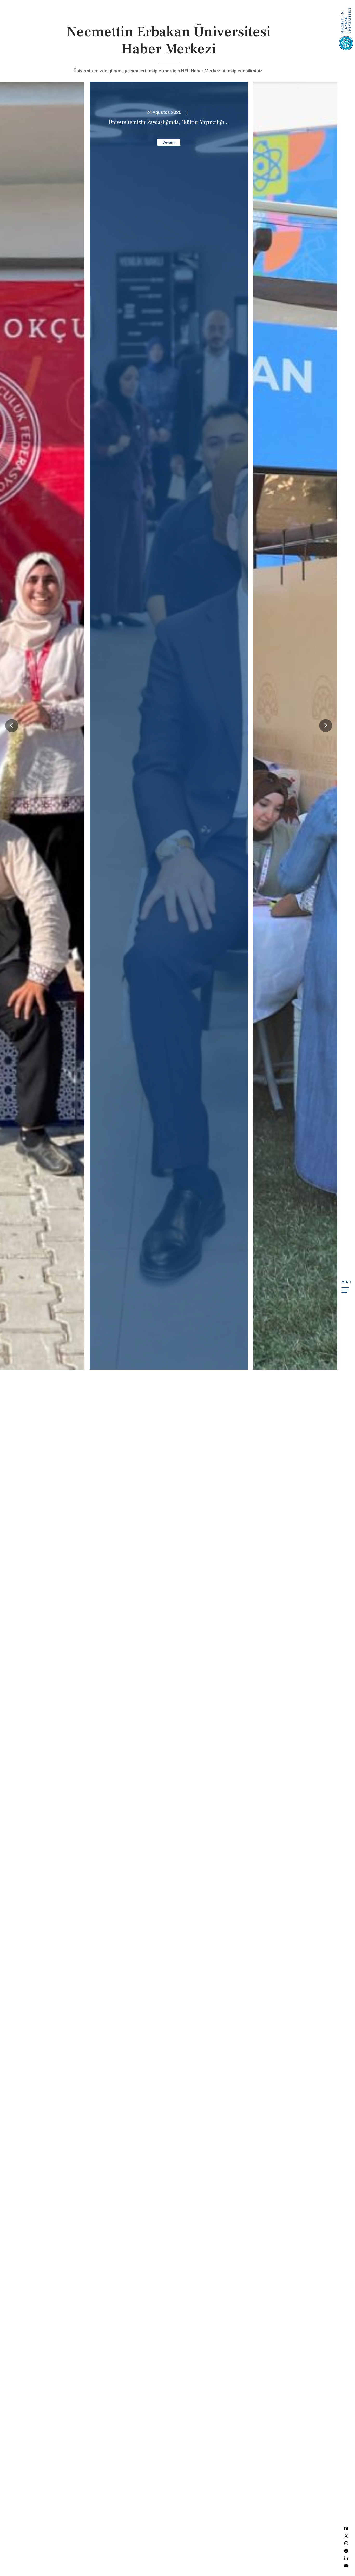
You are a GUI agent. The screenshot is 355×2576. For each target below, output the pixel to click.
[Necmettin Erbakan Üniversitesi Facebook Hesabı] (346, 2551)
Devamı (169, 142)
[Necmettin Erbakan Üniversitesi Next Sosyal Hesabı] (346, 2528)
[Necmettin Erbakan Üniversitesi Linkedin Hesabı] (346, 2558)
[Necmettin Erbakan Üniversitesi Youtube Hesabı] (346, 2566)
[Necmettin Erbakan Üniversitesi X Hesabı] (346, 2536)
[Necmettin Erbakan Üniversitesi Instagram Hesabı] (346, 2543)
